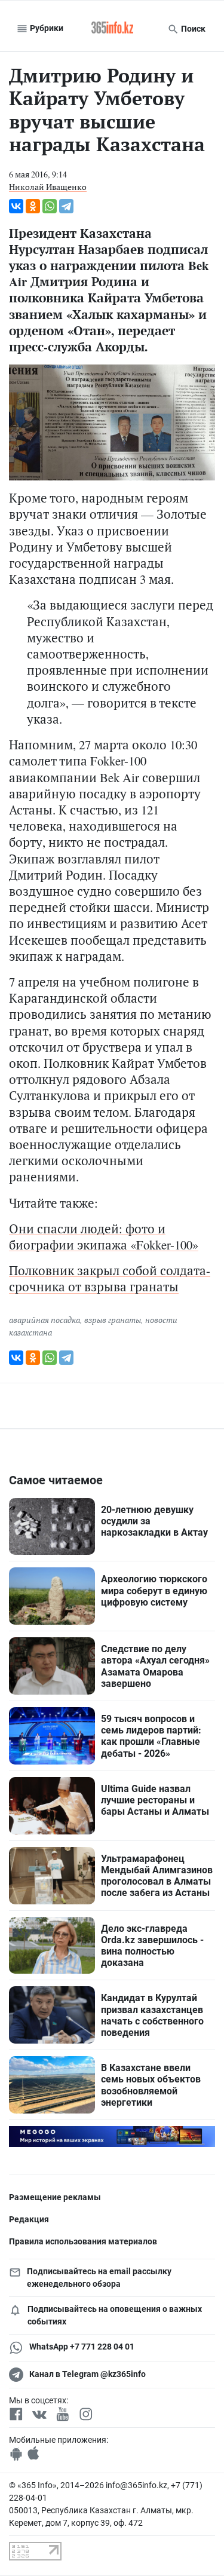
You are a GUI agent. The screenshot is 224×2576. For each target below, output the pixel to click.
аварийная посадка (45, 1320)
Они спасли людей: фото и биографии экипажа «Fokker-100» (104, 1237)
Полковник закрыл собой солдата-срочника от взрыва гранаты (110, 1278)
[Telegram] (66, 206)
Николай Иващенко (48, 187)
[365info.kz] (112, 29)
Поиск (192, 29)
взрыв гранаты (113, 1320)
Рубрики (46, 28)
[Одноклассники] (33, 206)
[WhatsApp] (50, 206)
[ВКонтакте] (16, 206)
